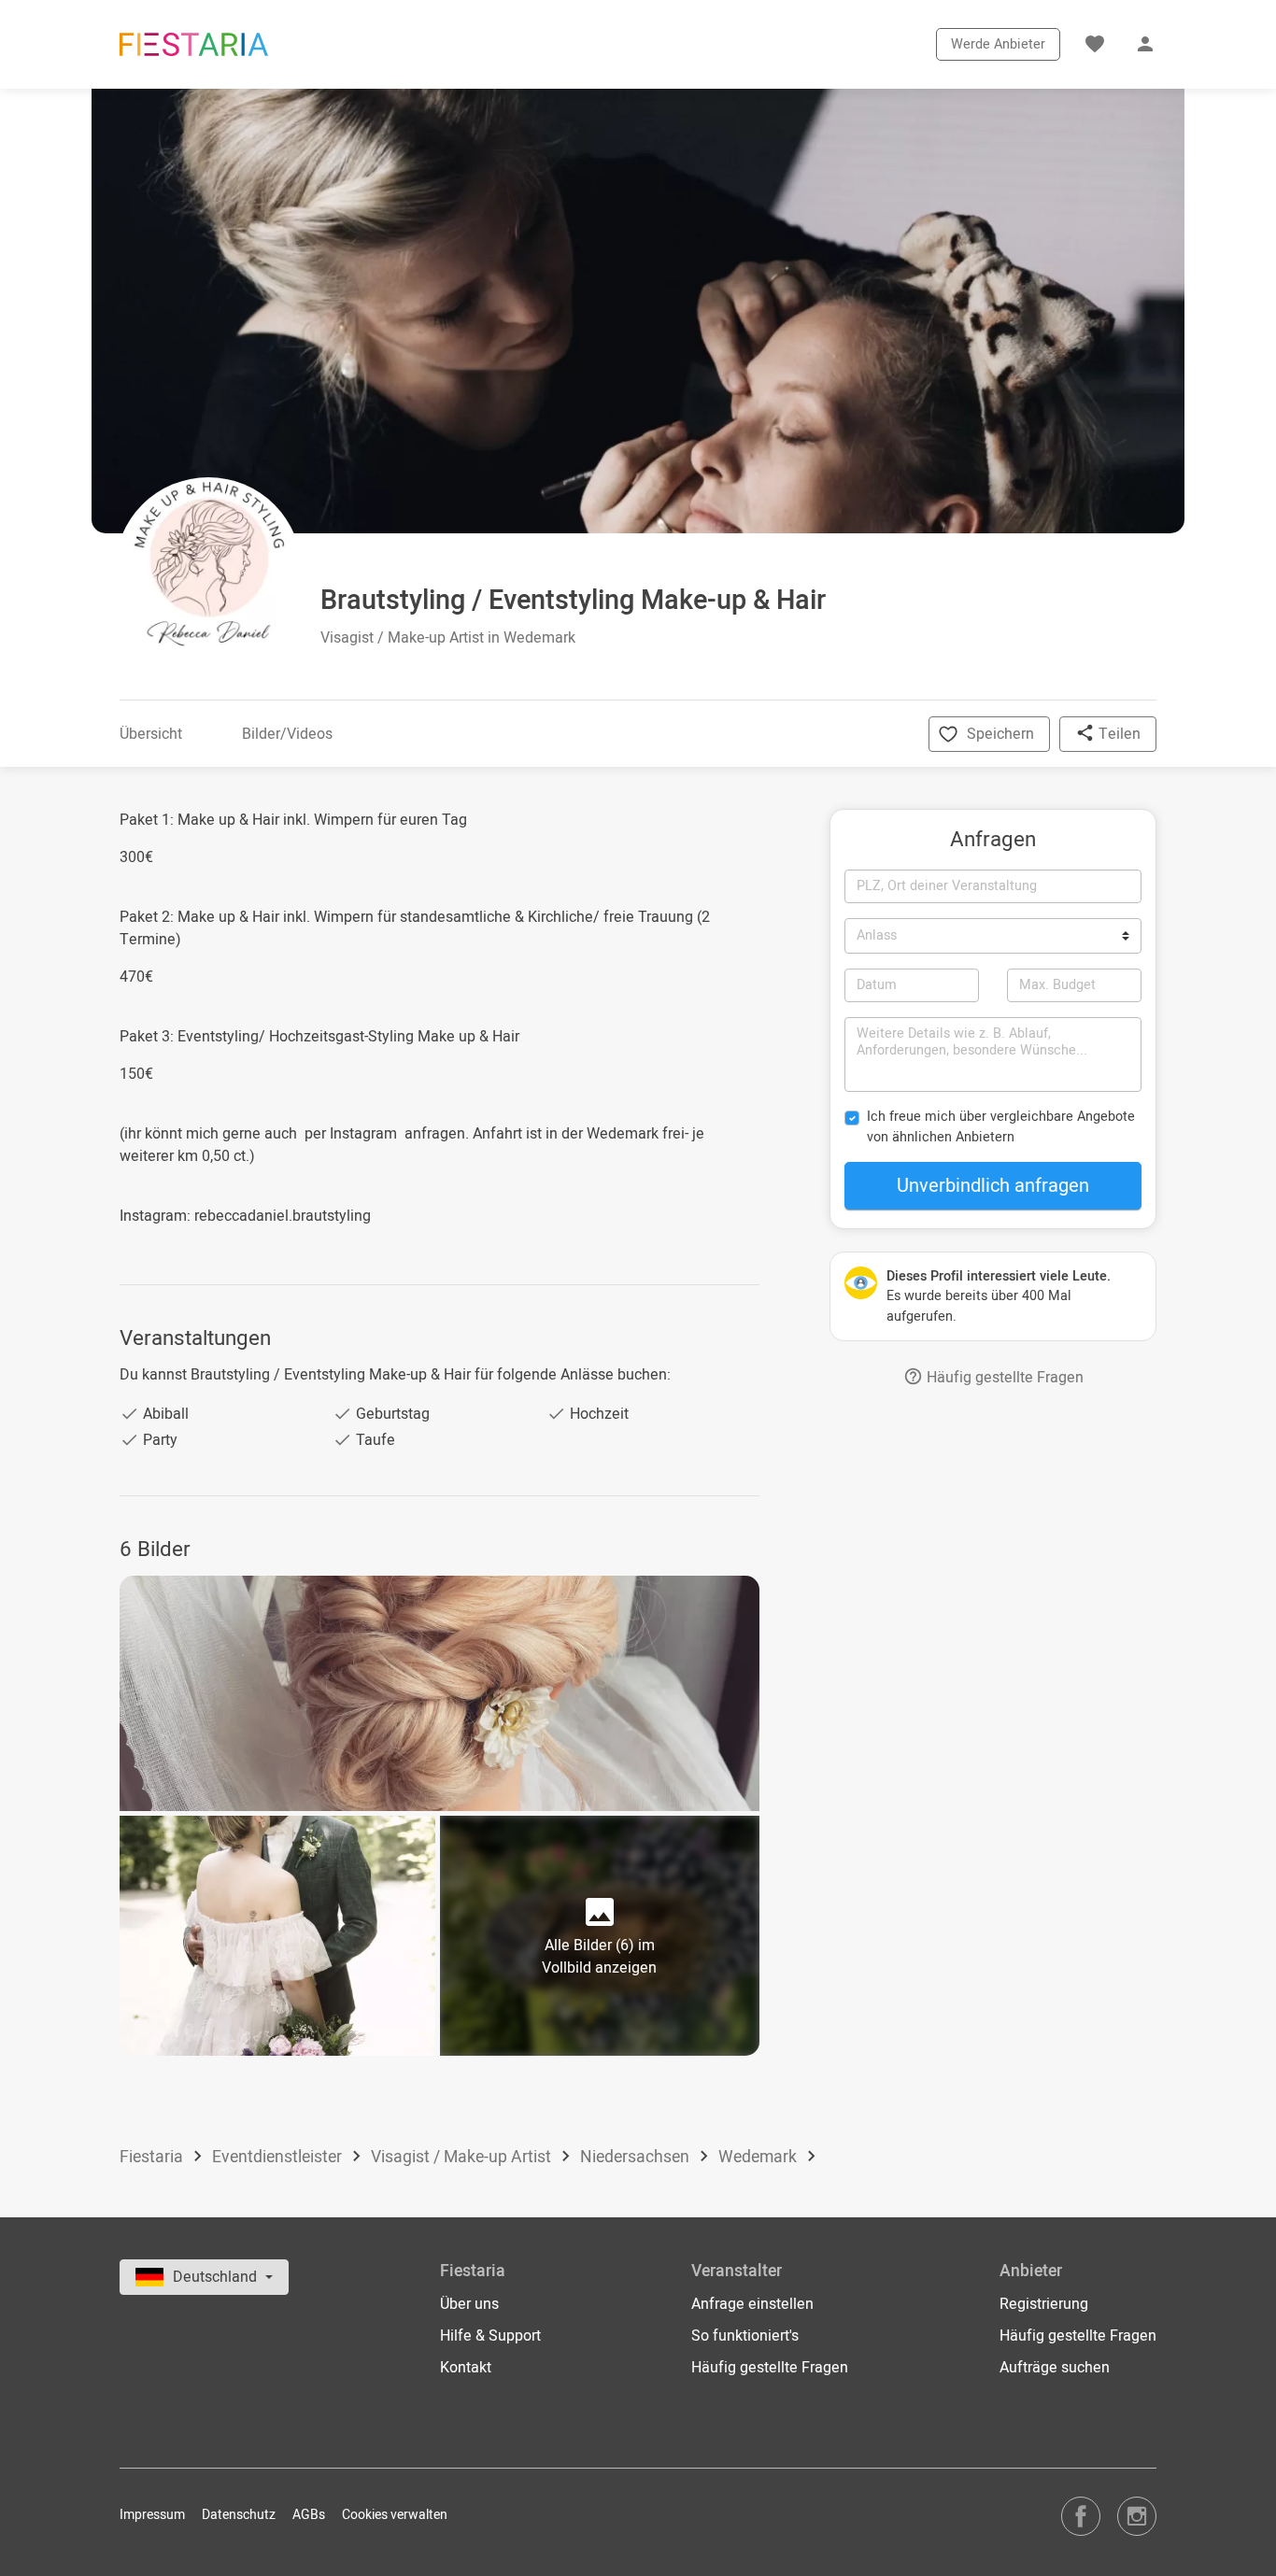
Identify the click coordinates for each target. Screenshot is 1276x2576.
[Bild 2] (277, 1936)
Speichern (1000, 734)
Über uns (469, 2304)
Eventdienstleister (279, 2157)
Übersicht (151, 734)
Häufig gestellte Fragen (1003, 1378)
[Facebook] (1081, 2516)
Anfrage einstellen (752, 2304)
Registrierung (1044, 2304)
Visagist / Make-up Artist (463, 2157)
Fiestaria (153, 2157)
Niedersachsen (637, 2157)
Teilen (1118, 734)
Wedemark (759, 2157)
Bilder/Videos (287, 734)
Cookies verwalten (395, 2515)
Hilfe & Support (490, 2336)
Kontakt (466, 2368)
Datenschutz (239, 2515)
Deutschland (217, 2277)
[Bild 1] (440, 1693)
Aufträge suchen (1055, 2368)
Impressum (152, 2515)
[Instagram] (1137, 2516)
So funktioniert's (745, 2336)
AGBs (309, 2515)
